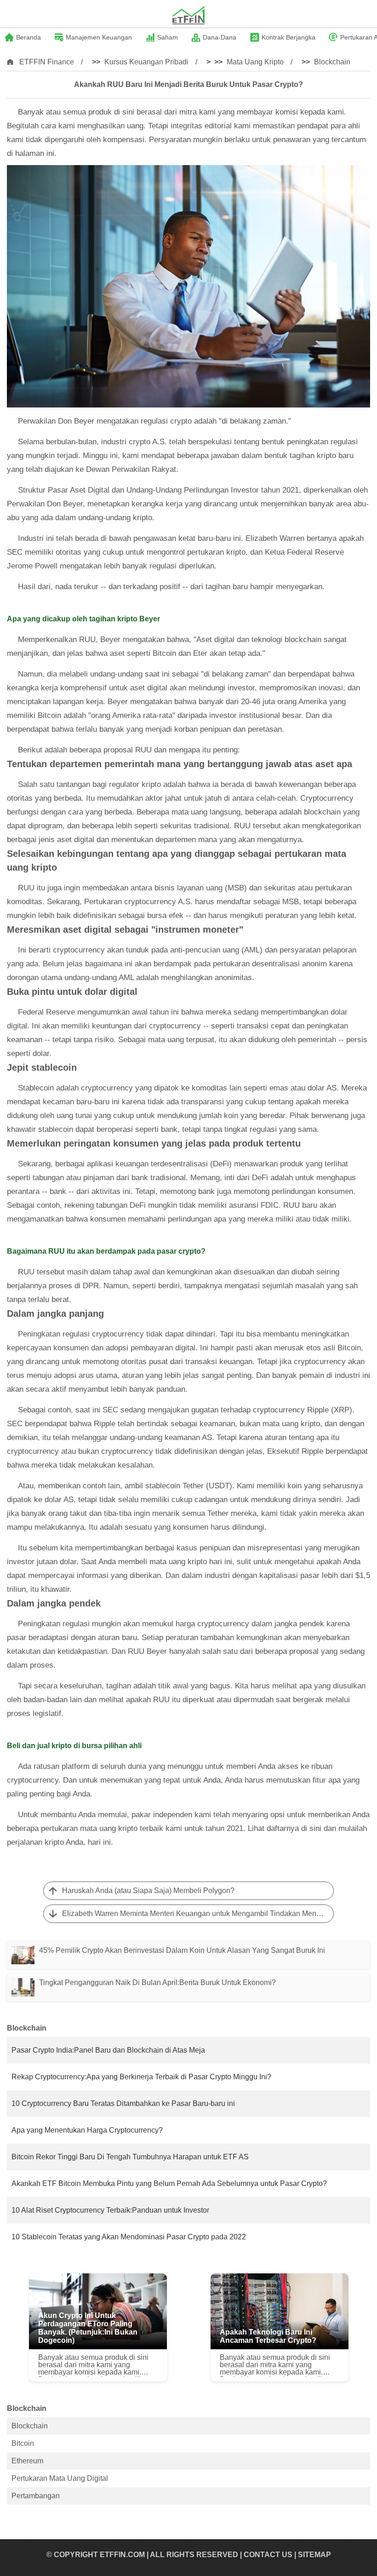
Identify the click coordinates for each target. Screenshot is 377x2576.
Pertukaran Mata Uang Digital (60, 2478)
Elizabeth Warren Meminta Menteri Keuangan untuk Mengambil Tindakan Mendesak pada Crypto (198, 1913)
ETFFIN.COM (122, 2555)
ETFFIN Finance (47, 62)
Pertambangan (36, 2496)
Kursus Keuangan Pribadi (146, 62)
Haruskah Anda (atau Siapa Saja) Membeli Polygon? (148, 1890)
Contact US (268, 2555)
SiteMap (314, 2555)
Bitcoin (23, 2443)
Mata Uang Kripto (255, 62)
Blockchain (332, 62)
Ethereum (27, 2461)
